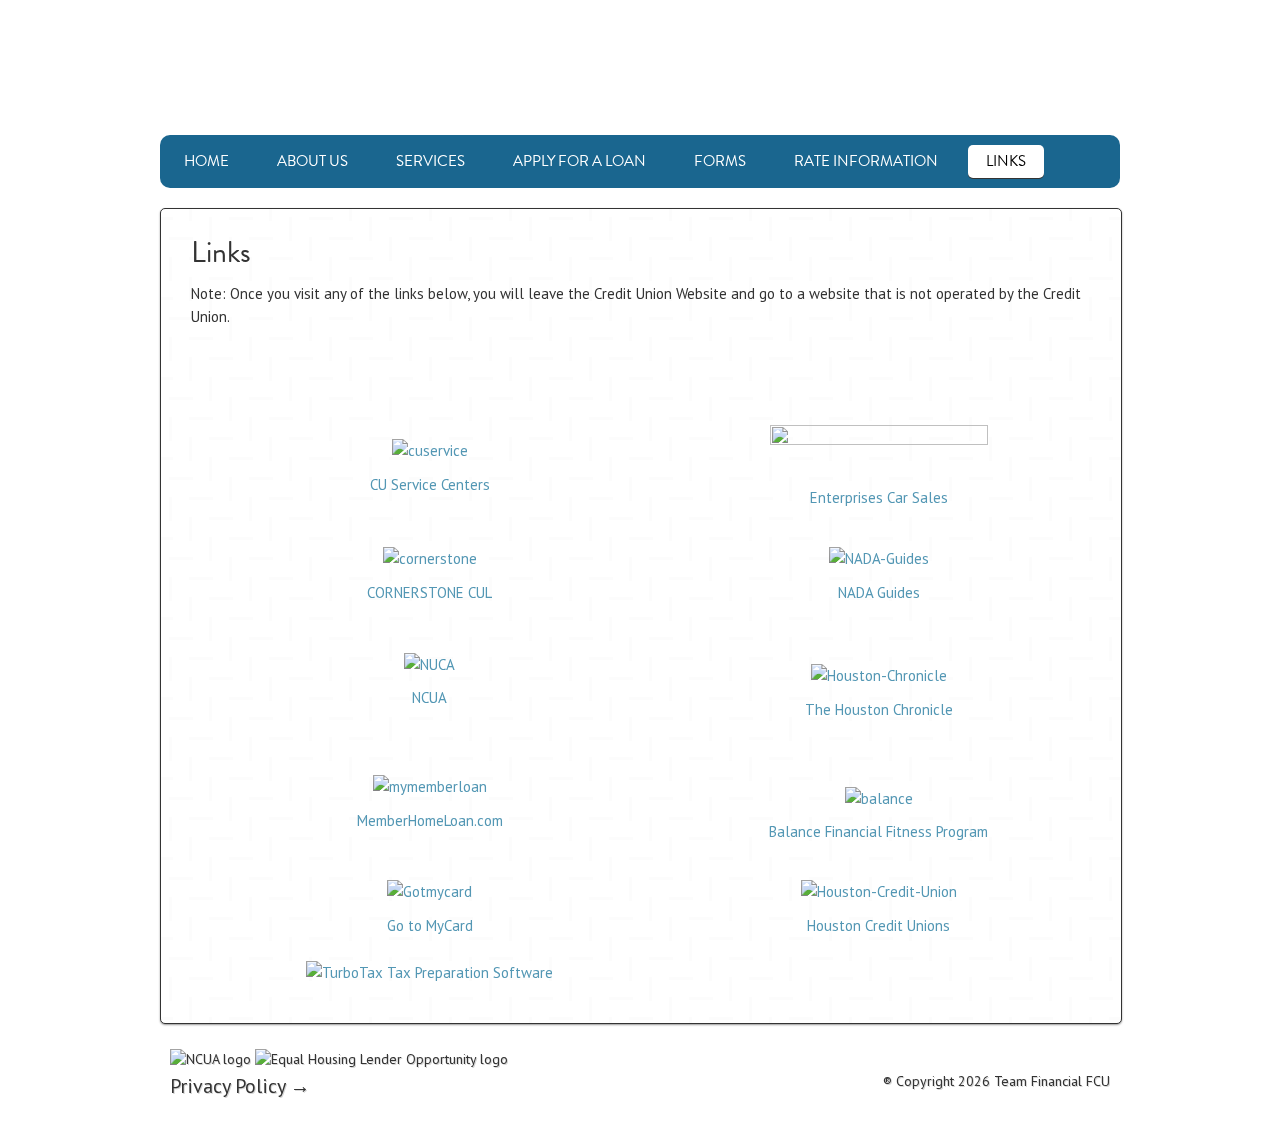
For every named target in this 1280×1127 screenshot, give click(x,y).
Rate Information (866, 161)
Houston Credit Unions (878, 925)
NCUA (429, 697)
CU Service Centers (430, 484)
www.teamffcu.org (640, 67)
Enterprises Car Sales (879, 497)
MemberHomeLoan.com (430, 820)
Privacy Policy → (240, 1086)
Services (430, 161)
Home (206, 161)
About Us (312, 161)
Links (1006, 161)
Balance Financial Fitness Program (878, 831)
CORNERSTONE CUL (429, 592)
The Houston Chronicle (879, 709)
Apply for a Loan (579, 161)
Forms (720, 161)
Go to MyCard (430, 925)
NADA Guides (879, 592)
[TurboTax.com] (429, 972)
